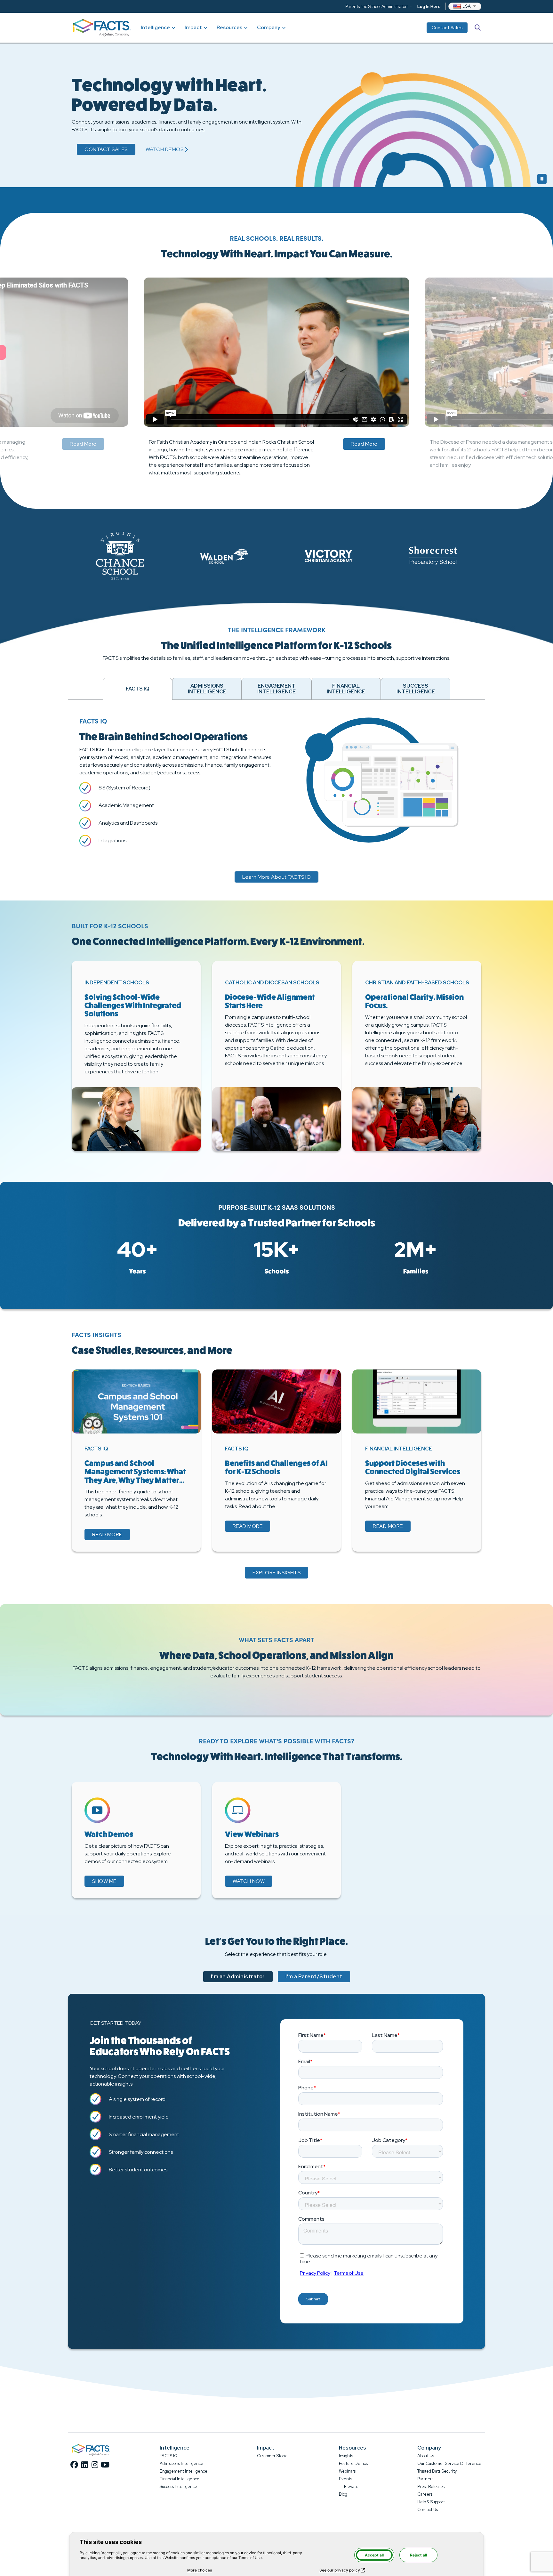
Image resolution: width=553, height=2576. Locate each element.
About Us (426, 2456)
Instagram (95, 2465)
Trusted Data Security (437, 2471)
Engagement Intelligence (184, 2471)
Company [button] (269, 27)
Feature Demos (353, 2463)
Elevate (351, 2487)
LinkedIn (84, 2465)
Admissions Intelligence (181, 2463)
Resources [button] (229, 27)
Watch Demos (167, 150)
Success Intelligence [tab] (416, 689)
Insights (346, 2456)
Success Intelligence (178, 2487)
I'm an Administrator (238, 1977)
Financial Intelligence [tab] (346, 689)
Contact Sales (447, 28)
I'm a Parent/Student (314, 1977)
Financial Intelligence (180, 2479)
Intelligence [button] (155, 27)
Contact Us (428, 2510)
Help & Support (431, 2502)
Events (345, 2479)
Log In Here (429, 7)
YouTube (105, 2465)
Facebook (74, 2465)
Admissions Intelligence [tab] (207, 689)
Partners (425, 2479)
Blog (343, 2494)
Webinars (347, 2471)
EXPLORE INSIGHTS (276, 1573)
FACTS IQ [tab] (137, 689)
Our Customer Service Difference (449, 2463)
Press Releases (431, 2487)
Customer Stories (273, 2456)
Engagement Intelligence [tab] (276, 689)
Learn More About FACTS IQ (277, 877)
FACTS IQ (169, 2456)
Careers (425, 2494)
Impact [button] (193, 27)
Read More (83, 444)
